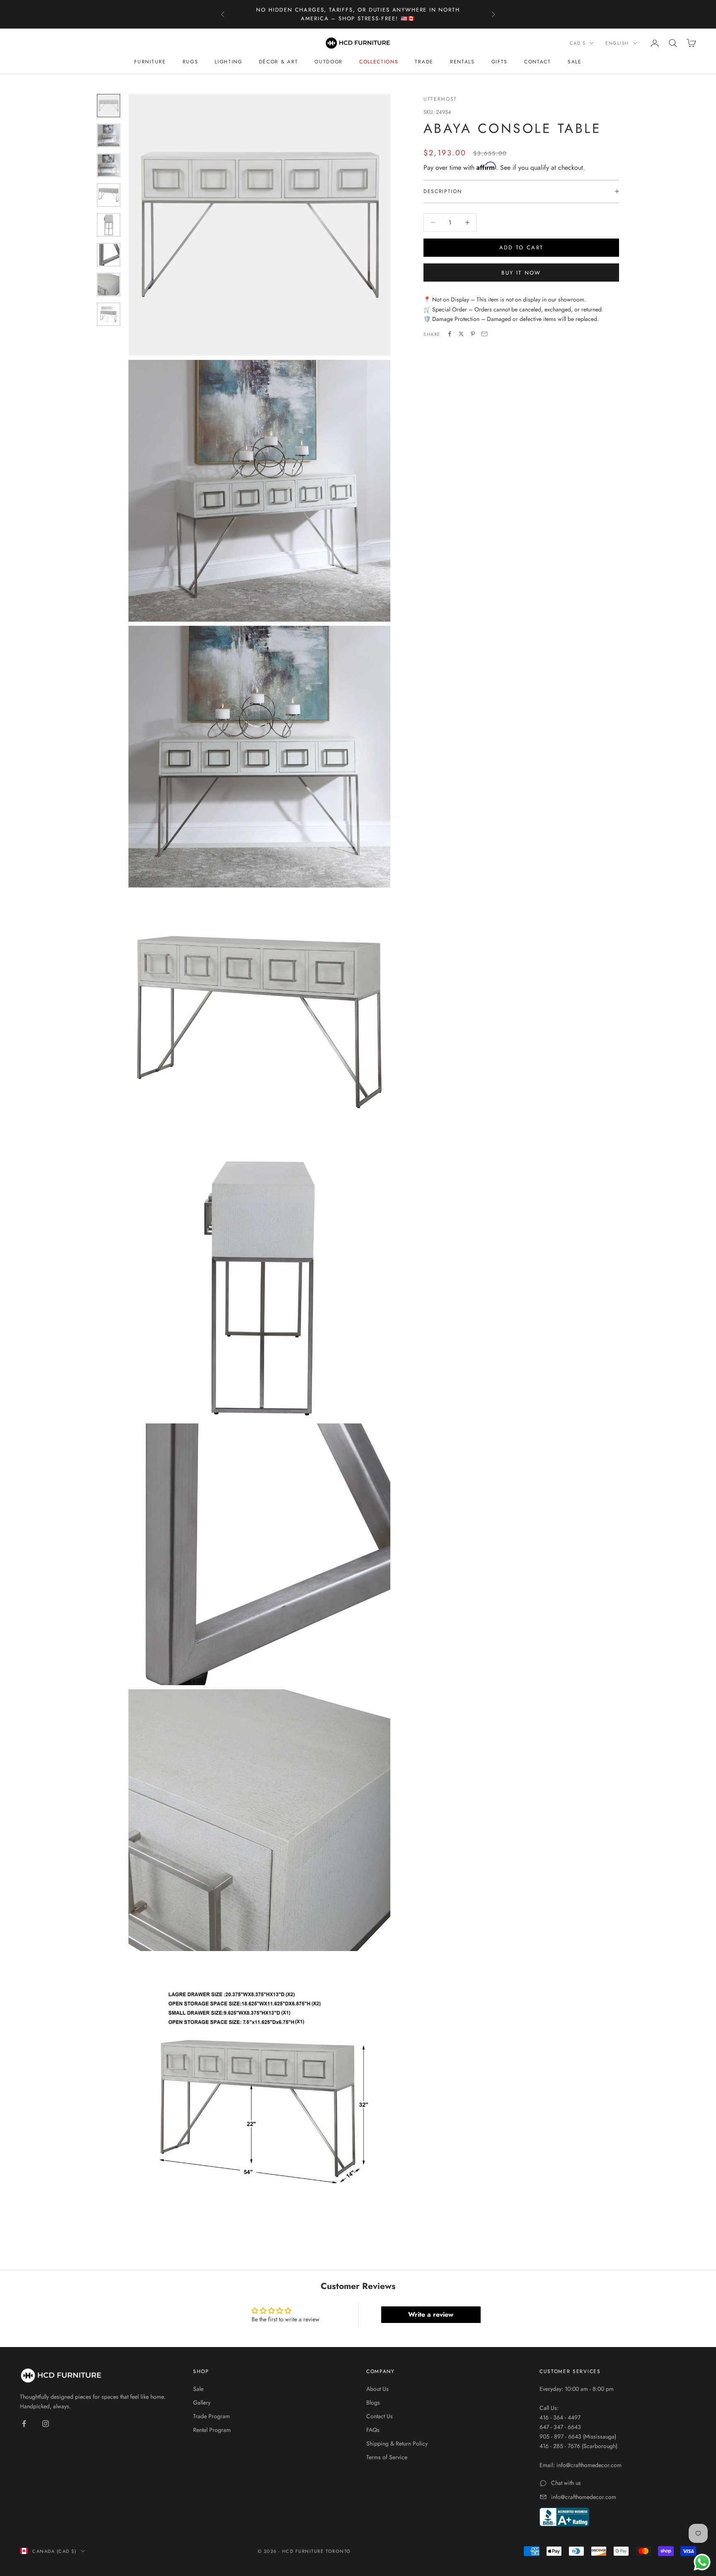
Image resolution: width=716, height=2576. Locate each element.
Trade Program (212, 2416)
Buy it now (521, 272)
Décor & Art (278, 62)
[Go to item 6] (109, 255)
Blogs (373, 2402)
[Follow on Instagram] (46, 2424)
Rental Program (212, 2430)
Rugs (191, 62)
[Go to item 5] (109, 225)
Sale (575, 62)
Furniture (150, 62)
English (617, 43)
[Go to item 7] (109, 285)
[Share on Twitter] (461, 334)
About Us (377, 2389)
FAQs (373, 2430)
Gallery (202, 2402)
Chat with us (566, 2483)
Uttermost (440, 99)
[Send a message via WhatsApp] (702, 2562)
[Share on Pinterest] (473, 334)
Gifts (500, 62)
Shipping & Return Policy (397, 2443)
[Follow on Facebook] (24, 2424)
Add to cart (521, 247)
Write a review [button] (431, 2314)
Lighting (228, 62)
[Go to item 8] (109, 314)
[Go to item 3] (109, 165)
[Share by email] (484, 334)
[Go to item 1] (109, 106)
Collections (379, 62)
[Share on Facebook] (450, 334)
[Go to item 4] (109, 195)
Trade (424, 62)
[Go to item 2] (109, 135)
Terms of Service (387, 2457)
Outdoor (329, 62)
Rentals (462, 62)
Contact (538, 62)
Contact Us (380, 2416)
